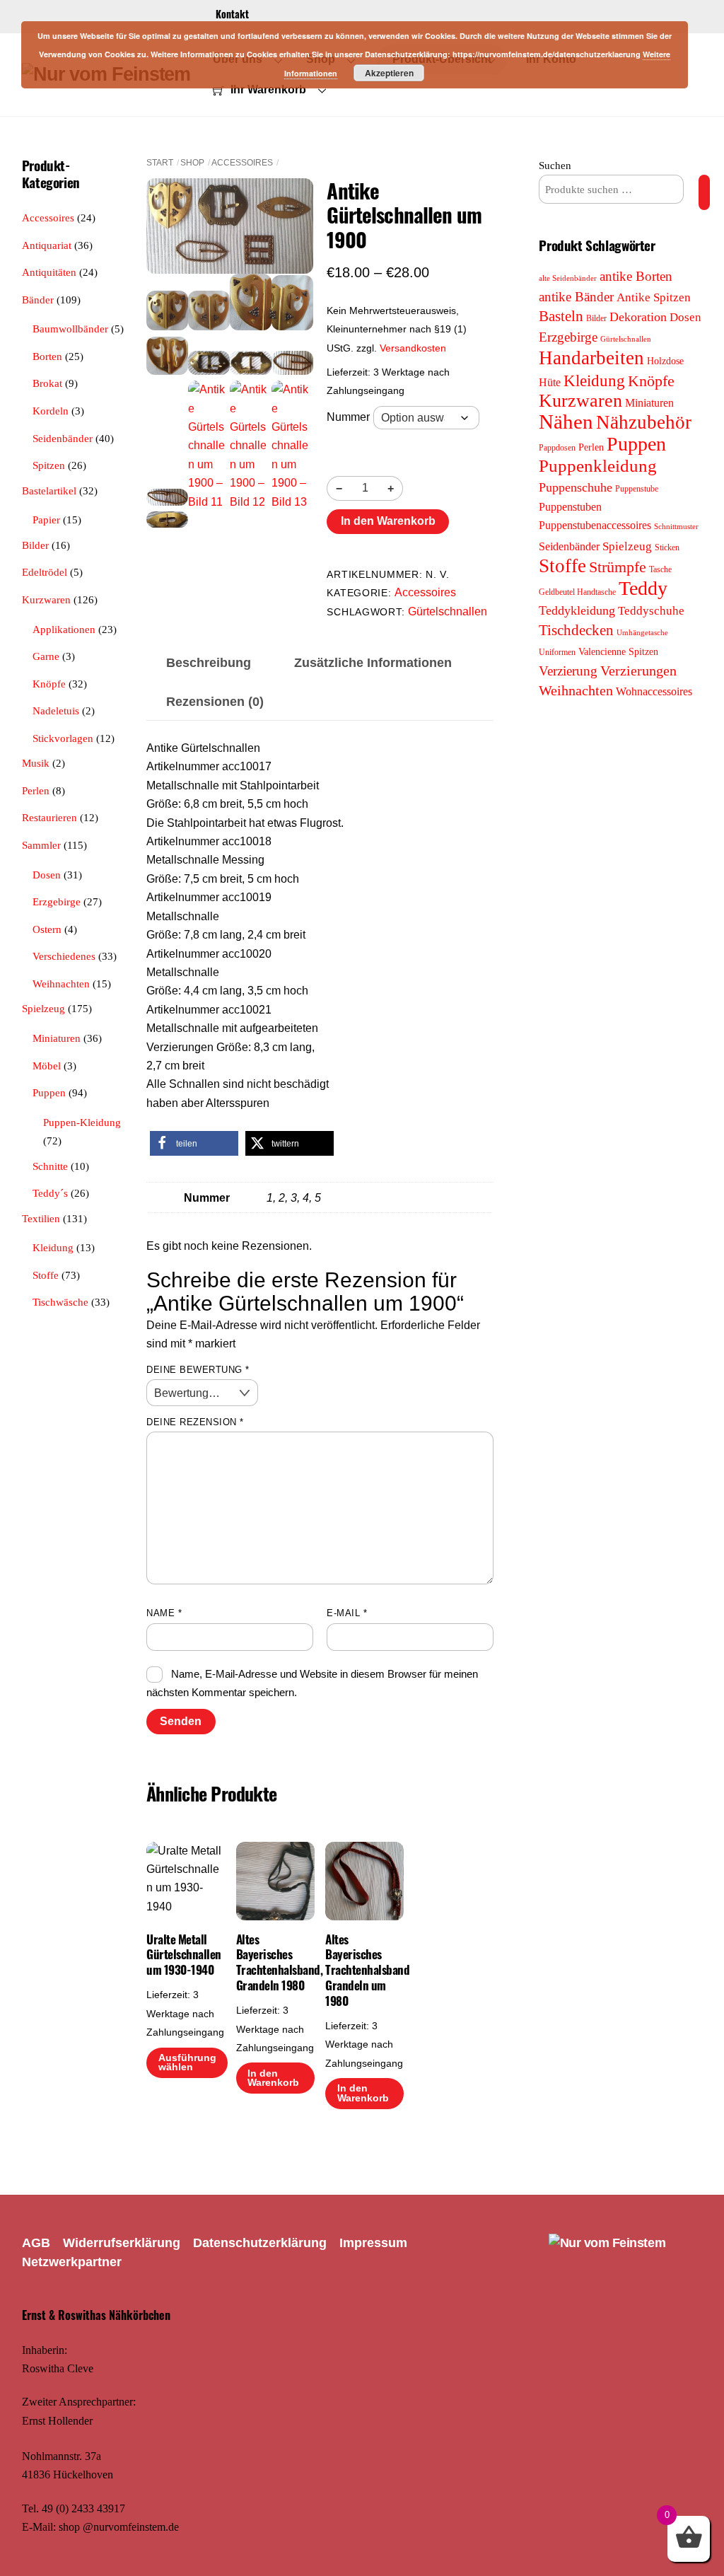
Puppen (49, 1092)
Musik (36, 763)
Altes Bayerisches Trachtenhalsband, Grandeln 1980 (275, 1962)
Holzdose (665, 361)
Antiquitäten (49, 272)
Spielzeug (43, 1008)
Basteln (561, 316)
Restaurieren (49, 817)
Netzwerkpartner (72, 2262)
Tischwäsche (60, 1302)
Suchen (555, 165)
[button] (194, 1143)
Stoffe (46, 1275)
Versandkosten (413, 348)
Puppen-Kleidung (82, 1122)
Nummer (348, 417)
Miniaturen (57, 1038)
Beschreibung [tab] (209, 663)
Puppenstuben (570, 507)
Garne (46, 656)
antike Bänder (576, 297)
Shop (192, 163)
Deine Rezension (195, 1422)
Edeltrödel (45, 572)
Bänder (38, 300)
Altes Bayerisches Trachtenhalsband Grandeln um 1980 (364, 1970)
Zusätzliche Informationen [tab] (373, 663)
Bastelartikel (49, 491)
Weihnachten (61, 984)
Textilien (41, 1218)
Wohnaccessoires (654, 691)
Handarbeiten (591, 358)
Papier (46, 520)
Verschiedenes (64, 956)
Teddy (643, 588)
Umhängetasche (642, 633)
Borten (47, 356)
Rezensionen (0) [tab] (215, 702)
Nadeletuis (56, 710)
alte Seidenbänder (568, 278)
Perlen (36, 790)
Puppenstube (637, 489)
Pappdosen (557, 448)
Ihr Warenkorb (267, 89)
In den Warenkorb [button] (273, 2078)
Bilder (35, 545)
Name (164, 1613)
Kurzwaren (46, 599)
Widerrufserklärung (122, 2243)
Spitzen (49, 465)
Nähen (566, 422)
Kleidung (53, 1247)
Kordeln (51, 411)
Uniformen (557, 652)
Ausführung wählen (187, 2063)
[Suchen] (704, 192)
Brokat (47, 383)
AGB (36, 2243)
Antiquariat (47, 245)
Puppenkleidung (598, 466)
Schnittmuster (676, 527)
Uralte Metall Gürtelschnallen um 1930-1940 (183, 1955)
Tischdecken (576, 630)
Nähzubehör (644, 422)
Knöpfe (49, 684)
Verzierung (568, 671)
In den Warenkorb (388, 521)
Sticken (667, 547)
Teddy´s (50, 1193)
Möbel (47, 1066)
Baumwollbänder (70, 329)
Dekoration (638, 317)
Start (160, 163)
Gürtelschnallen (448, 611)
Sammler (41, 845)
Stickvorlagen (63, 738)
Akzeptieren (389, 73)
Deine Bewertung (198, 1370)
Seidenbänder (63, 438)
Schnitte (50, 1166)
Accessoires (242, 163)
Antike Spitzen (654, 297)
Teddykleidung (577, 610)
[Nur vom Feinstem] (607, 2243)
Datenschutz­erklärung (260, 2243)
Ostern (47, 929)
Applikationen (64, 629)
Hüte (550, 382)
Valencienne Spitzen (618, 651)
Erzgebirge (57, 901)
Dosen (47, 875)
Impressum (373, 2243)
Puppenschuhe (576, 487)
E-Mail (347, 1613)
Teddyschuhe (651, 611)
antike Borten (636, 276)
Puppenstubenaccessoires (595, 525)
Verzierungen (638, 671)
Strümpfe (618, 567)
